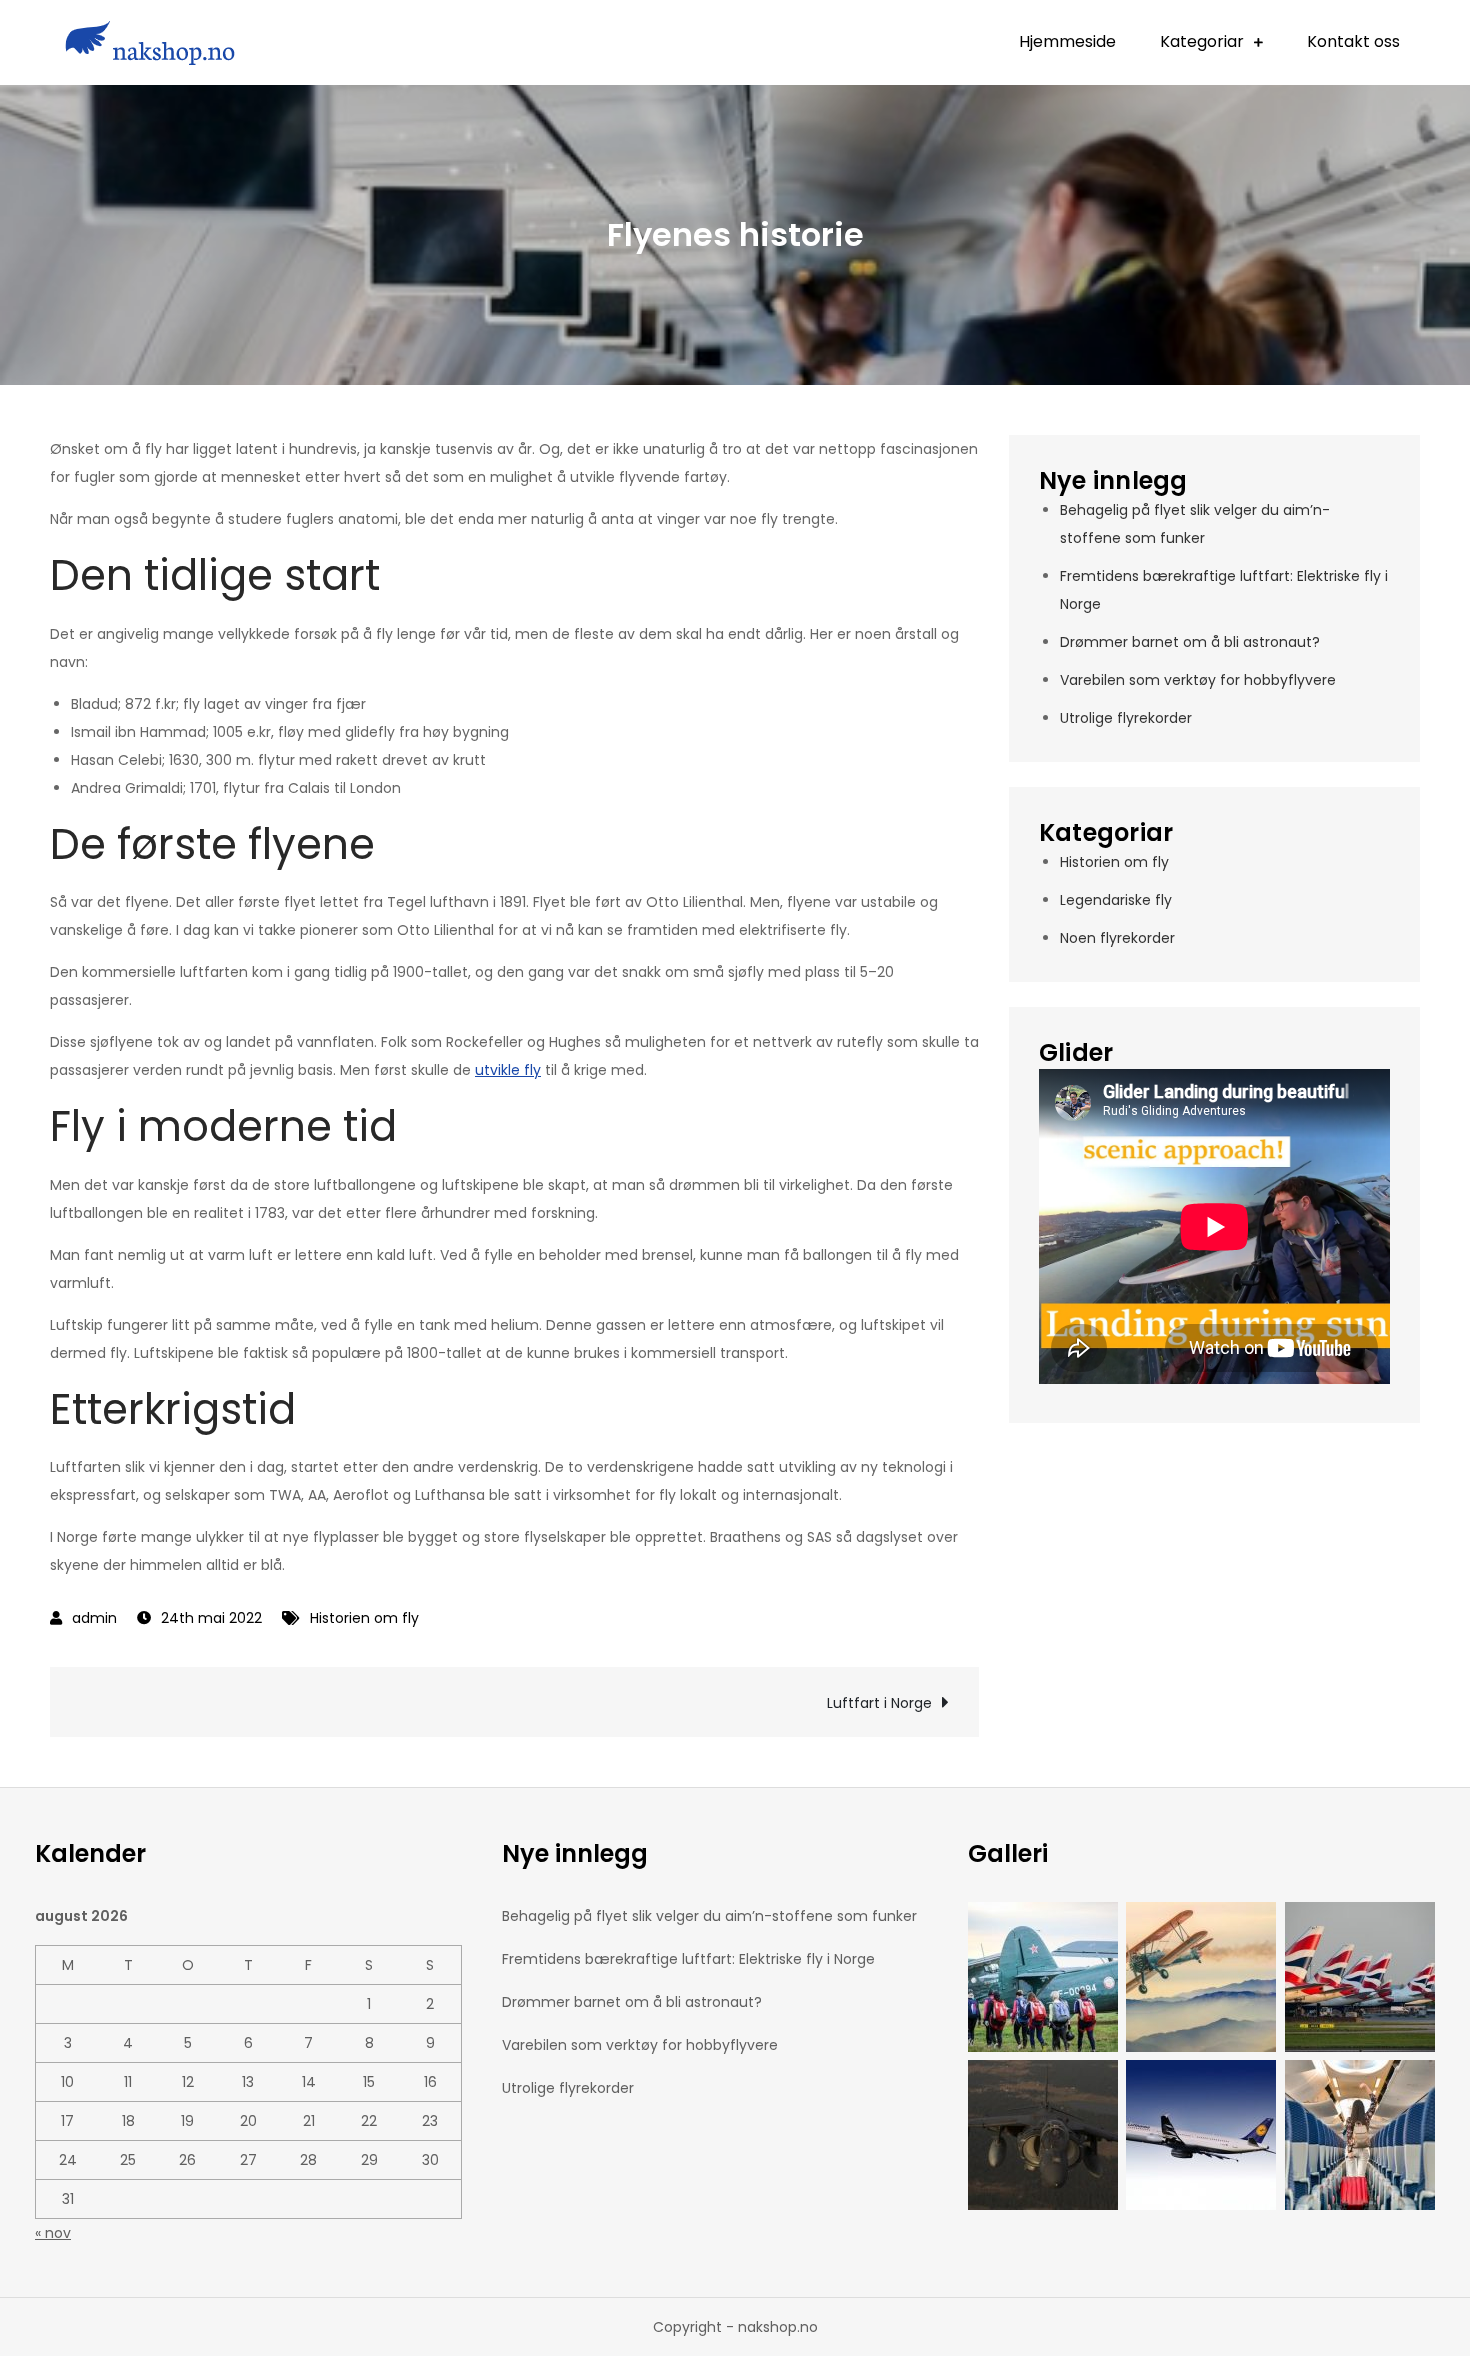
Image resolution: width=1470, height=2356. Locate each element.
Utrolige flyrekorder (1126, 718)
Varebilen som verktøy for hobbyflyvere (1198, 680)
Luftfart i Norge (879, 1703)
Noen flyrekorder (1117, 938)
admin (94, 1618)
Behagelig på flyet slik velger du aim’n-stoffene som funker (709, 1916)
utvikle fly (508, 1070)
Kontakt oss (1353, 41)
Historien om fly (364, 1618)
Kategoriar (1202, 41)
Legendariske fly (1116, 900)
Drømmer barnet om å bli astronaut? (1190, 642)
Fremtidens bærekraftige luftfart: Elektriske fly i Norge (688, 1959)
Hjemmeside (1067, 41)
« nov (53, 2233)
